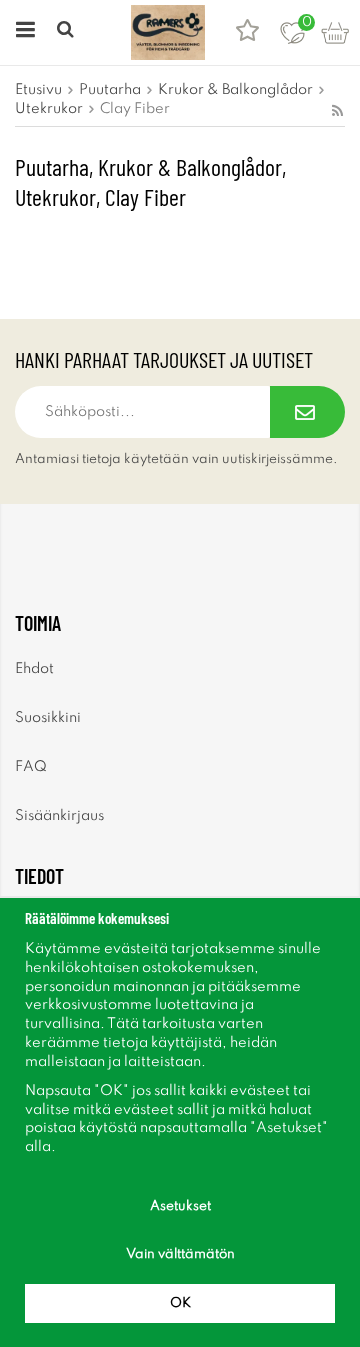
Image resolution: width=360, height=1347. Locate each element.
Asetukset (180, 1206)
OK (180, 1303)
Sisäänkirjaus (59, 816)
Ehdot (34, 669)
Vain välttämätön (180, 1254)
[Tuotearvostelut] (247, 32)
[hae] (67, 32)
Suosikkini (48, 718)
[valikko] (22, 32)
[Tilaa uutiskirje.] (307, 412)
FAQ (31, 767)
